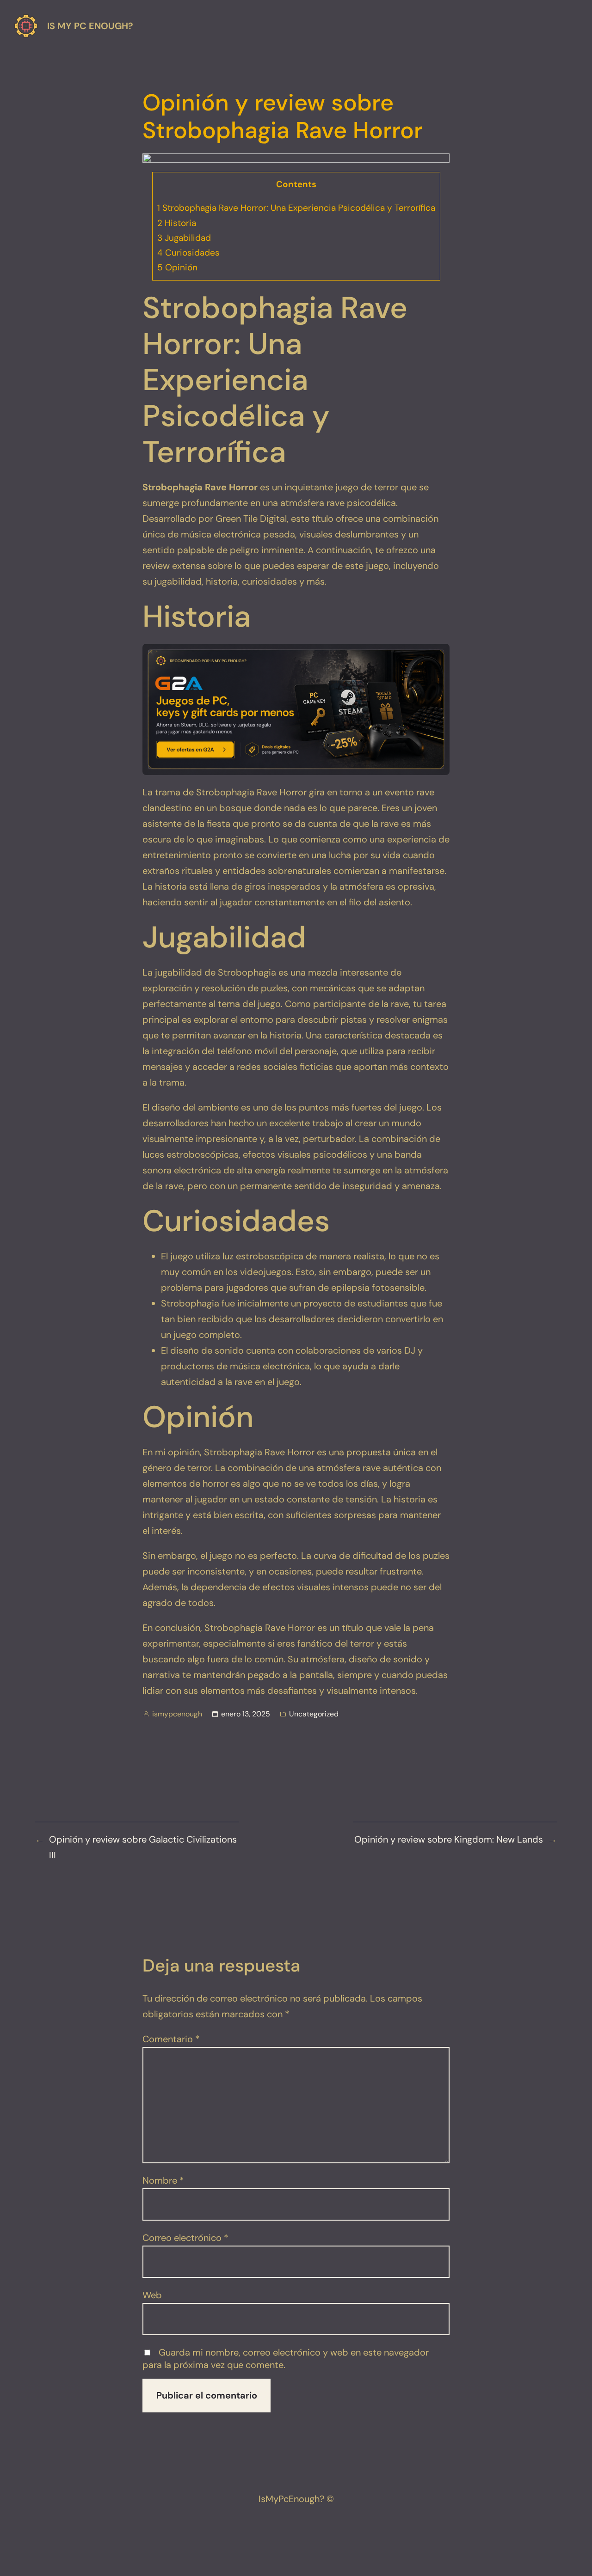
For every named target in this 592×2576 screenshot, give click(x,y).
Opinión (177, 267)
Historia (177, 223)
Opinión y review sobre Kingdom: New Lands (449, 1839)
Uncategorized (314, 1714)
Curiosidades (188, 253)
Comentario (171, 2039)
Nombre (163, 2180)
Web (152, 2295)
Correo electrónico (185, 2238)
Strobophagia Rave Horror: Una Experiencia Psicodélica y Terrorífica (296, 208)
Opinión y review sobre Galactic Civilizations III (143, 1847)
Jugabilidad (184, 238)
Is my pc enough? (90, 26)
